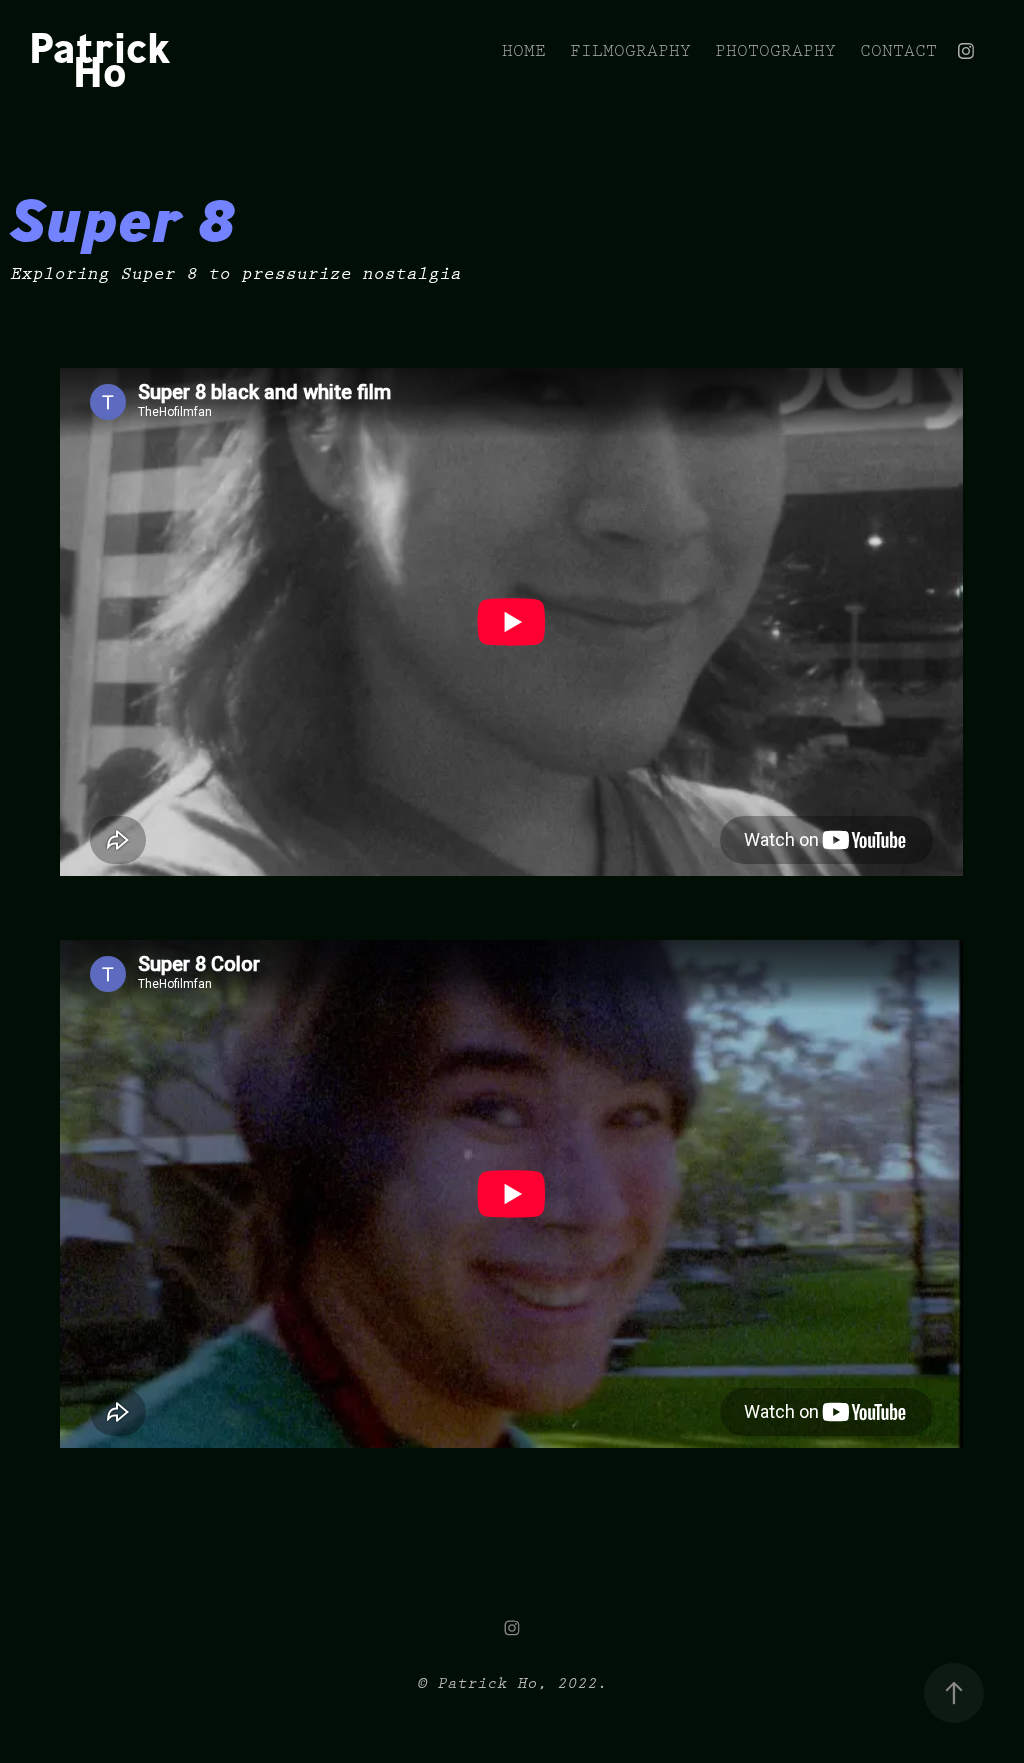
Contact (898, 51)
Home (524, 51)
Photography (775, 51)
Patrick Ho (104, 59)
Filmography (630, 51)
